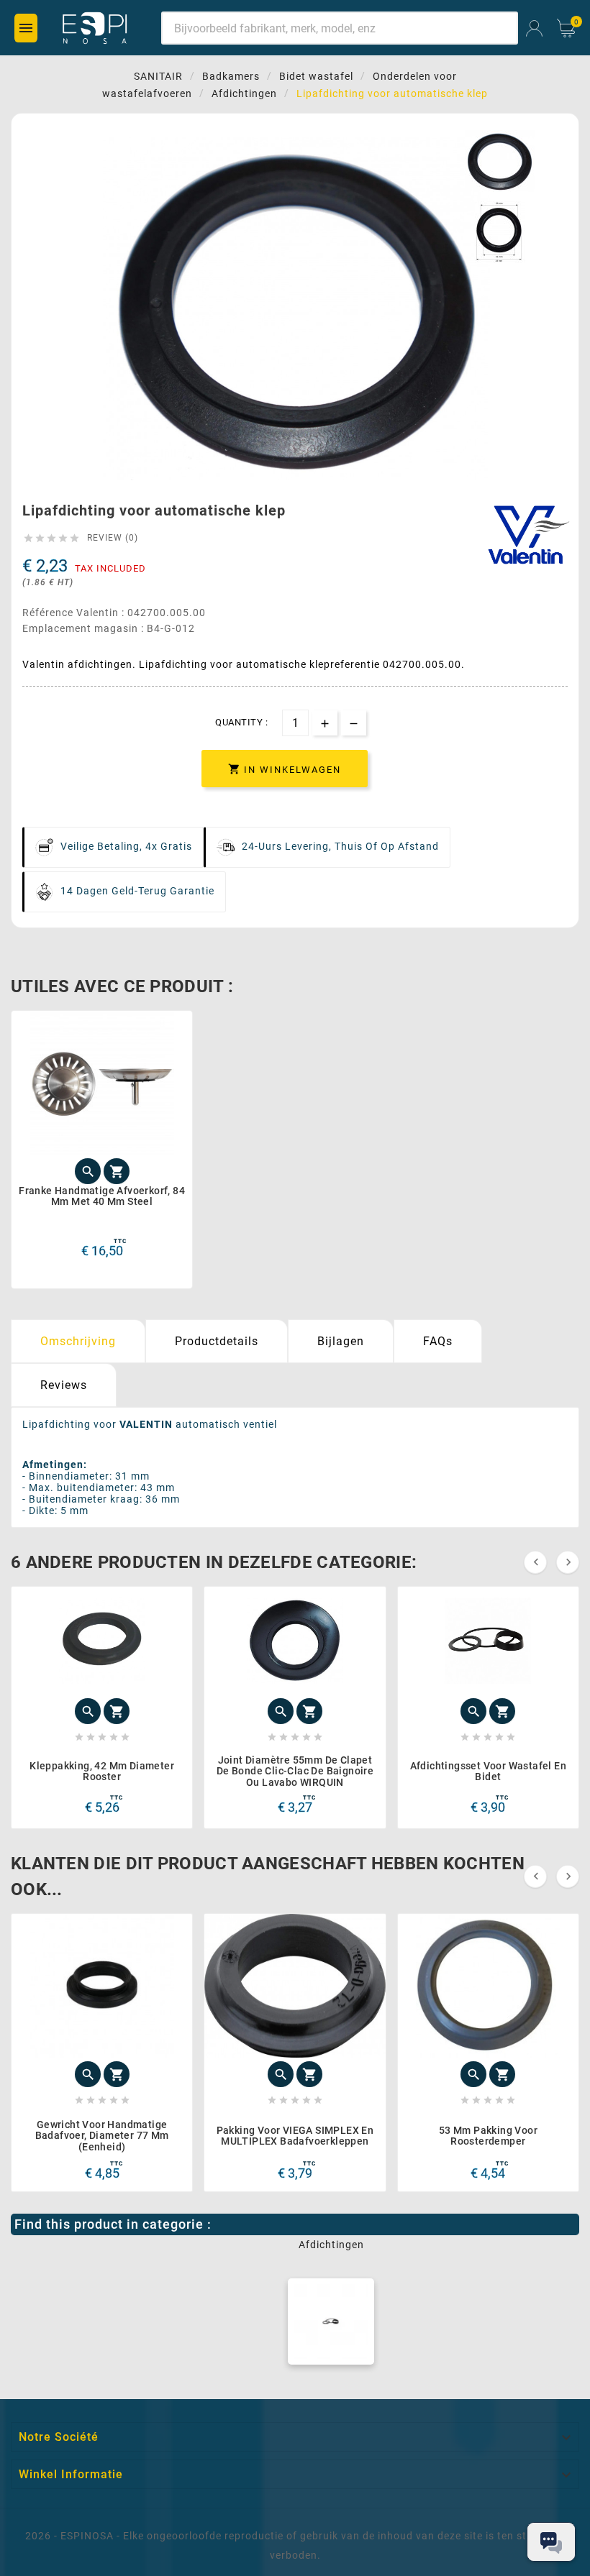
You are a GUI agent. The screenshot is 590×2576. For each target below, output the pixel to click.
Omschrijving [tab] (78, 1341)
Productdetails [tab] (217, 1341)
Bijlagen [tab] (341, 1341)
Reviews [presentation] (64, 1385)
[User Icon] (534, 28)
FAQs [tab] (438, 1341)
